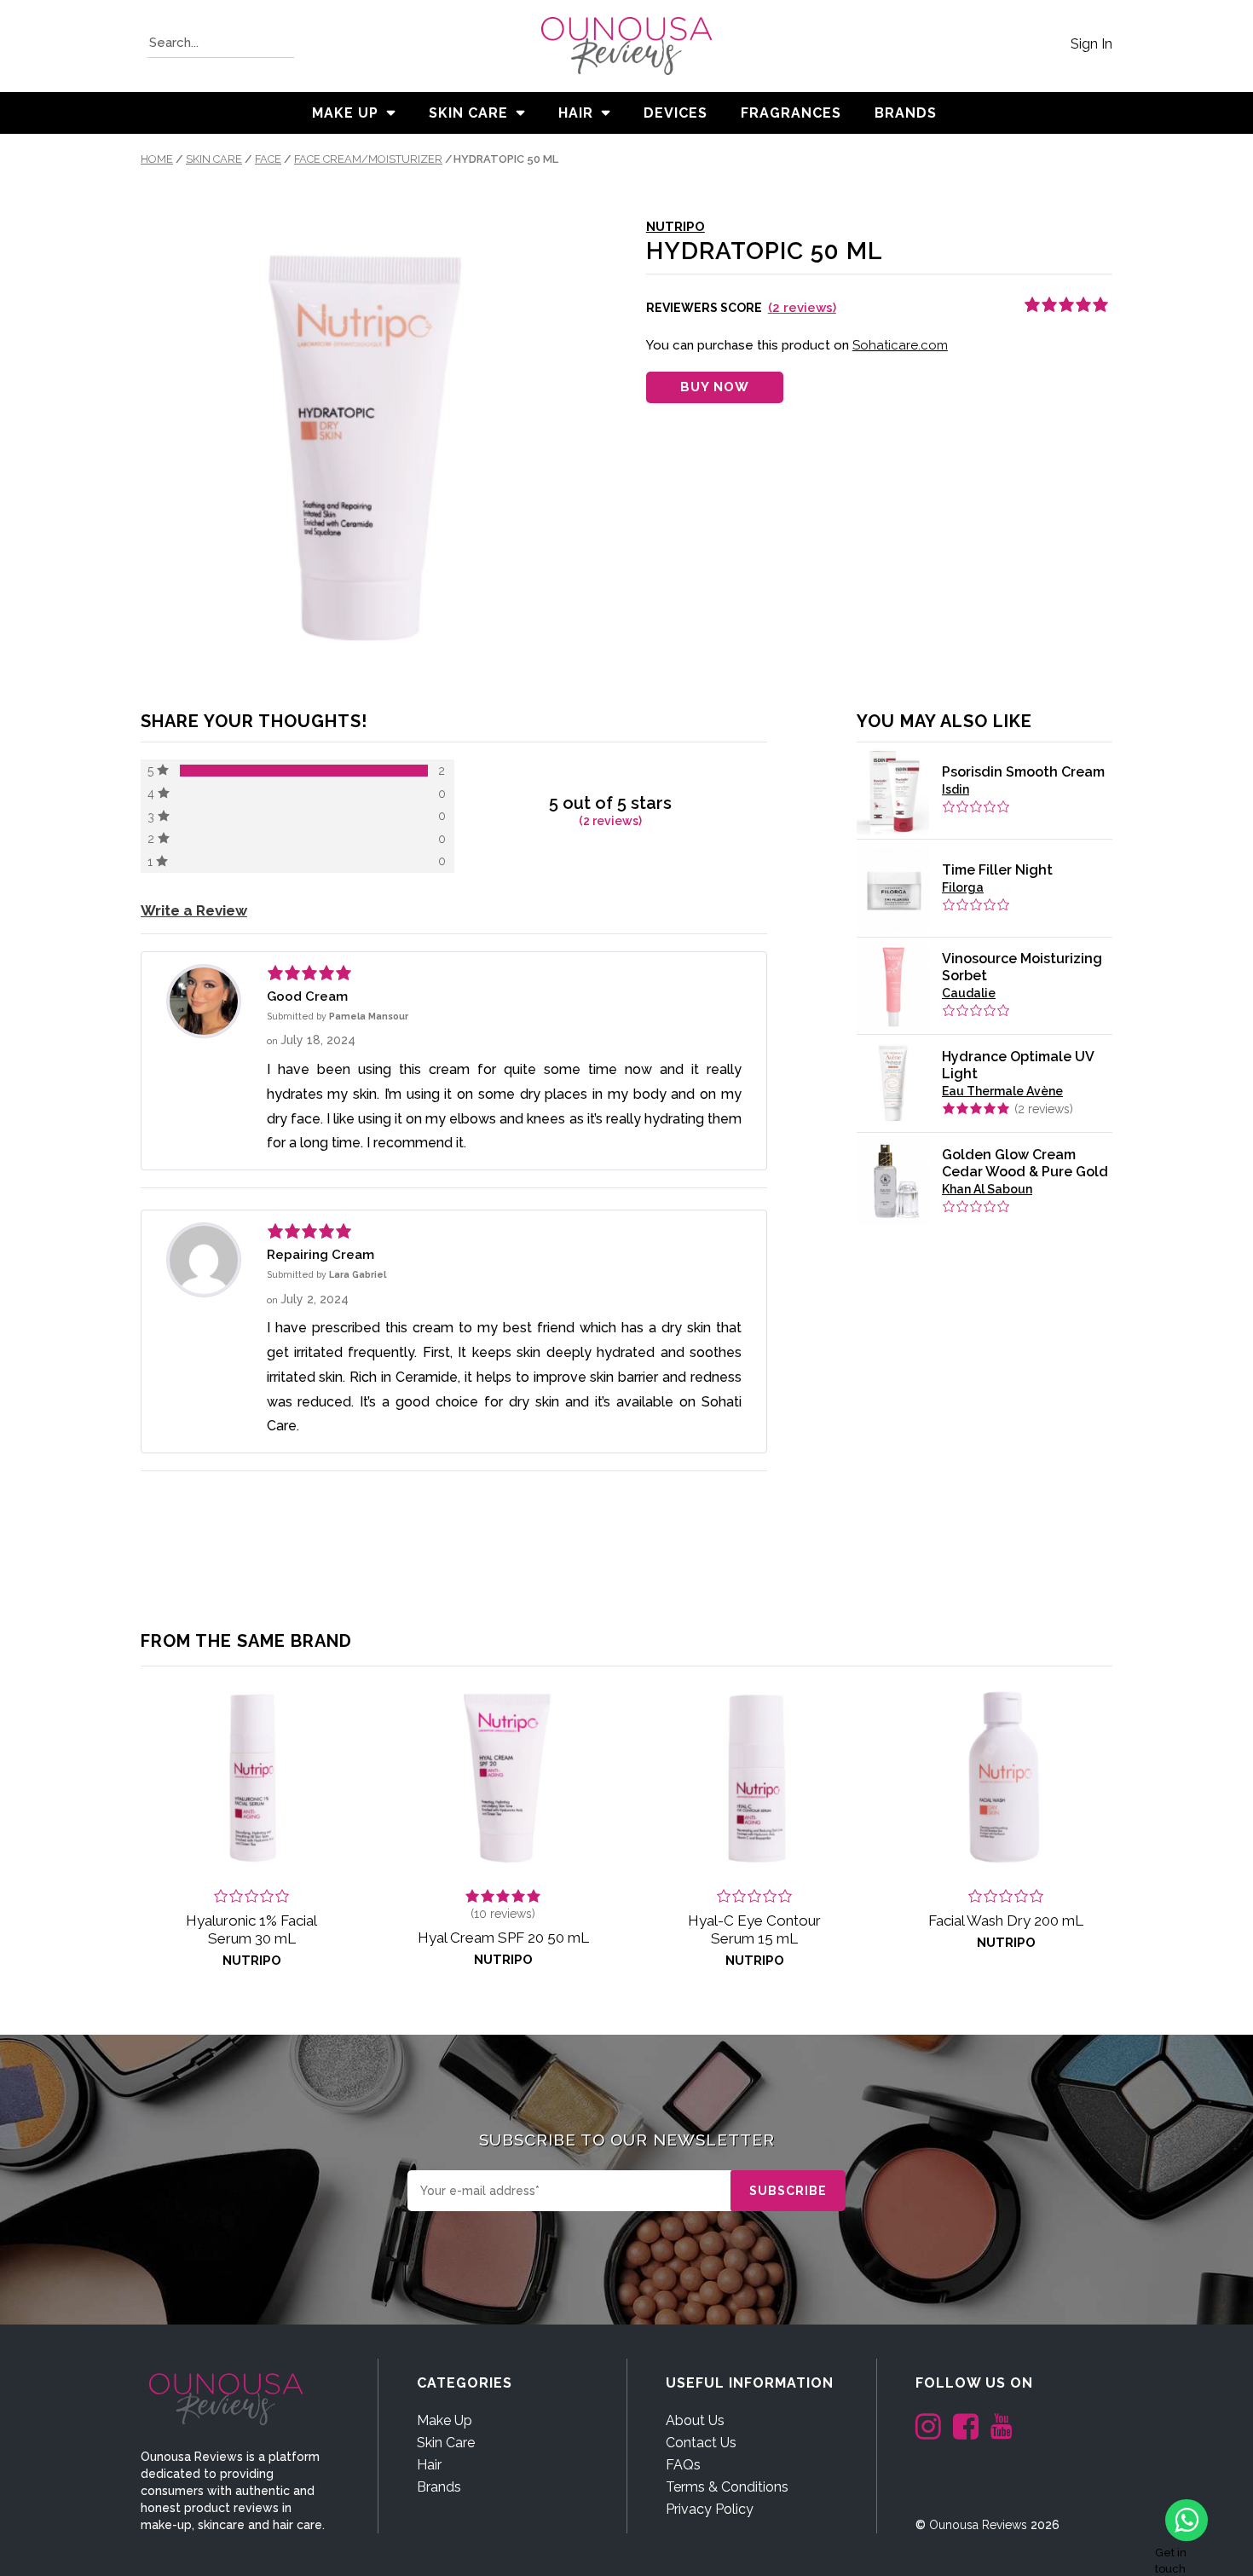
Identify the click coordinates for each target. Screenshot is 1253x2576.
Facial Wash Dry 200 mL (1006, 1920)
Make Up (345, 113)
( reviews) (802, 308)
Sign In (1091, 44)
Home (157, 159)
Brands (439, 2487)
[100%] (304, 771)
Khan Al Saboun (987, 1189)
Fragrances (791, 113)
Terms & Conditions (727, 2487)
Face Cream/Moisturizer (368, 159)
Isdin (956, 789)
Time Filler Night (997, 870)
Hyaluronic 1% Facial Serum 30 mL (251, 1929)
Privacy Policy (710, 2509)
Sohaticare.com (900, 345)
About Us (695, 2420)
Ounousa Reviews (978, 2525)
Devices (676, 113)
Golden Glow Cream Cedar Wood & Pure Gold (1025, 1163)
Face (268, 159)
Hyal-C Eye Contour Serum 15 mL (754, 1929)
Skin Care (468, 113)
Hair (576, 113)
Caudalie (969, 993)
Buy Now (715, 387)
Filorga (963, 887)
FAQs (683, 2465)
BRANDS (906, 113)
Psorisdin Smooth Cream (1023, 772)
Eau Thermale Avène (1002, 1091)
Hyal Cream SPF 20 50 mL (503, 1938)
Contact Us (701, 2443)
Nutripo (676, 227)
